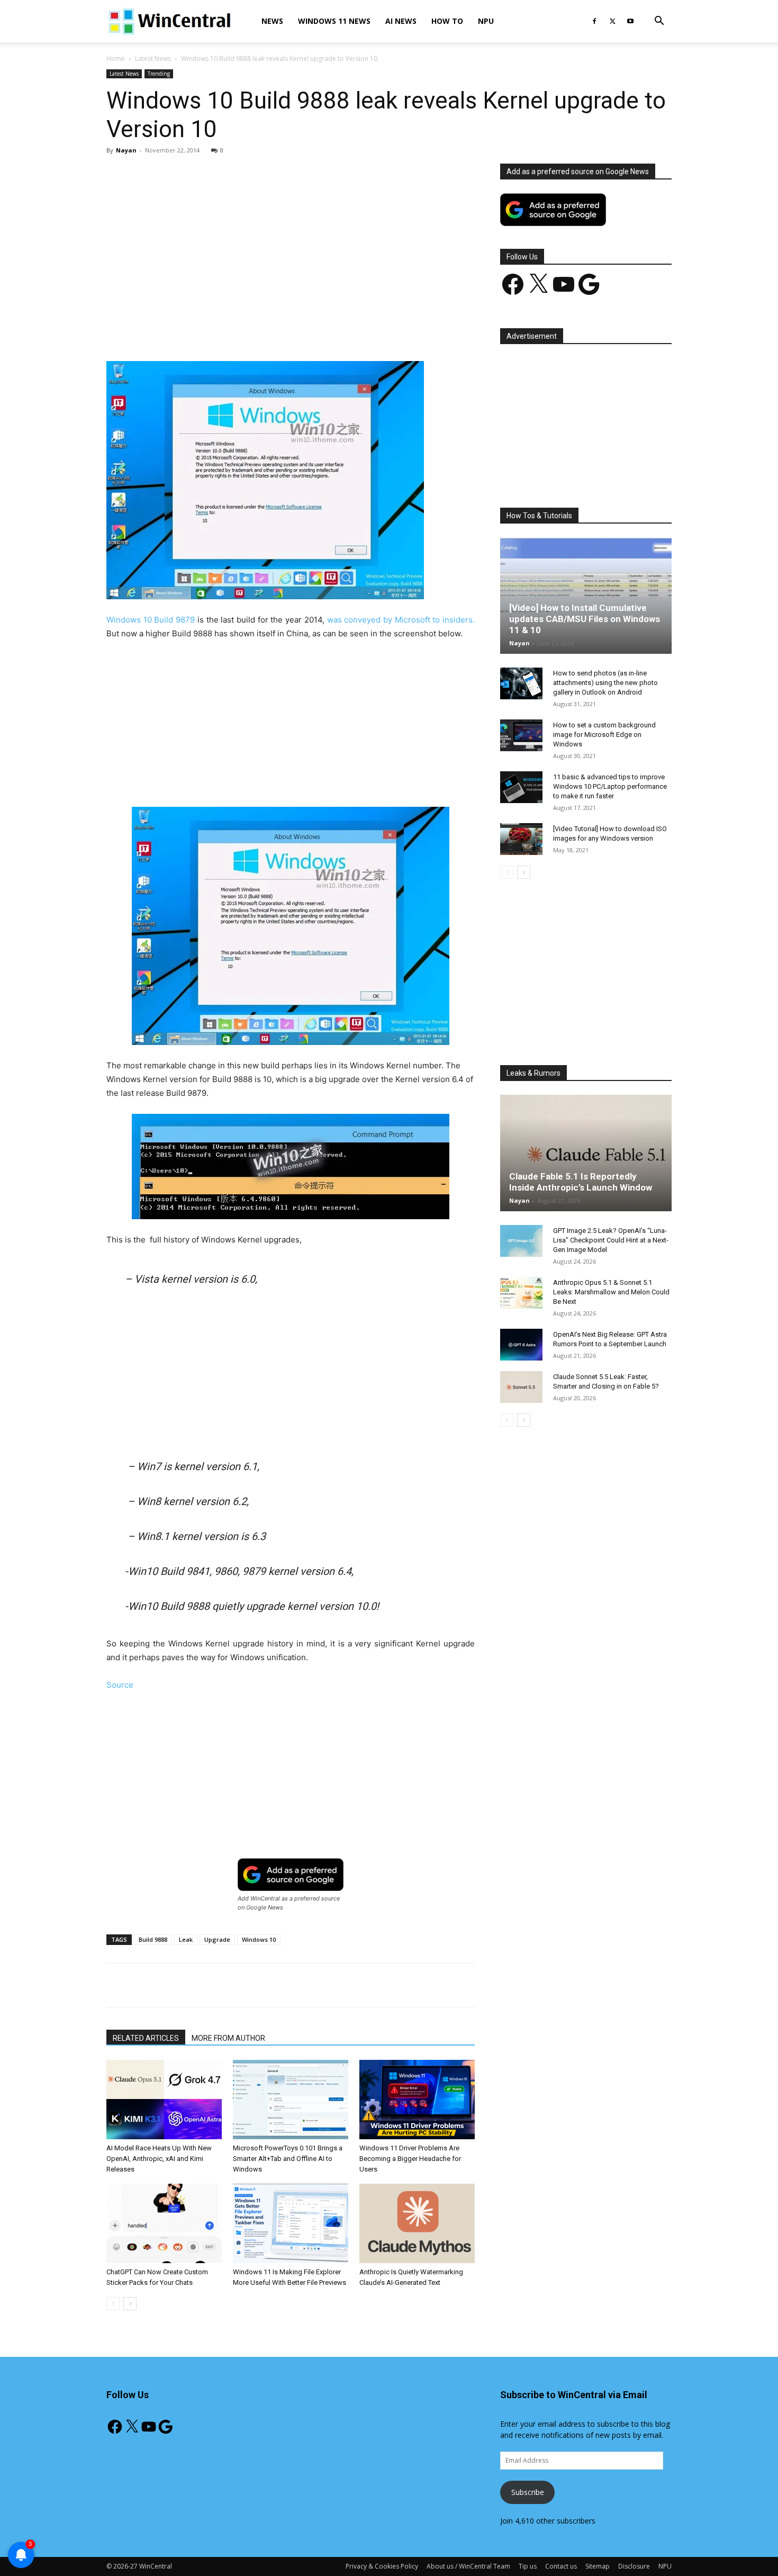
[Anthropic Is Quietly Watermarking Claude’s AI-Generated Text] (417, 2223)
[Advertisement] (291, 242)
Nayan (126, 150)
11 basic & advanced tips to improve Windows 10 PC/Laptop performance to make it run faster (610, 786)
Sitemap (598, 2566)
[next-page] (130, 2304)
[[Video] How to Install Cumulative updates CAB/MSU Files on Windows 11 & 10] (586, 596)
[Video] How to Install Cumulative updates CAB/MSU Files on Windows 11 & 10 (585, 619)
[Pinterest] (230, 331)
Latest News (153, 58)
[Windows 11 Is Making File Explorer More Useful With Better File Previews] (291, 2223)
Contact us (561, 2566)
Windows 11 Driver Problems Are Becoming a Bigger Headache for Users (410, 2159)
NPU (486, 21)
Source (120, 1685)
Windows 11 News (334, 21)
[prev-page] (113, 2304)
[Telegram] (327, 331)
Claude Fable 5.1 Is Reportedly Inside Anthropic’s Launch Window (581, 1182)
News (272, 21)
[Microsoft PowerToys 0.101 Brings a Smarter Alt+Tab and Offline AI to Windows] (291, 2100)
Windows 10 (129, 620)
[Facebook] (594, 21)
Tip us (528, 2566)
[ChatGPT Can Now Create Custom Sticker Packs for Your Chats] (164, 2223)
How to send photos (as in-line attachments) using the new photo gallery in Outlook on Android (605, 683)
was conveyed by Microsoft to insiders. (400, 620)
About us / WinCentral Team (468, 2566)
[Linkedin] (278, 331)
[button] (659, 22)
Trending (159, 74)
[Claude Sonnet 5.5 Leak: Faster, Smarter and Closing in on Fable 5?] (521, 1387)
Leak (186, 1939)
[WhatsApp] (254, 331)
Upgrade (217, 1939)
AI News (401, 21)
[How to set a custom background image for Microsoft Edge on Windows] (521, 735)
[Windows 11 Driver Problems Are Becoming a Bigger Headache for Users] (417, 2100)
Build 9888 (153, 1939)
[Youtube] (630, 21)
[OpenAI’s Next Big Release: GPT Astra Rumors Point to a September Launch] (521, 1345)
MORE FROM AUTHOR (228, 2038)
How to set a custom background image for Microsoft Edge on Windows (604, 735)
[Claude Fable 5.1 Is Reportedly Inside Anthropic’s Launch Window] (586, 1153)
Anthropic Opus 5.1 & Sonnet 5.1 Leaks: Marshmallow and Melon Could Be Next (611, 1292)
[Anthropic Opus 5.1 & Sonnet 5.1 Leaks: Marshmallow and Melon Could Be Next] (521, 1293)
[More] (352, 331)
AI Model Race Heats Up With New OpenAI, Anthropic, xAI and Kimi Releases (159, 2159)
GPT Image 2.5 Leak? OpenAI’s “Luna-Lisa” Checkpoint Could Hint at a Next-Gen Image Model (611, 1240)
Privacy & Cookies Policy (382, 2566)
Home (116, 58)
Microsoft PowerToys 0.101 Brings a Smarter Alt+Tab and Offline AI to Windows (288, 2159)
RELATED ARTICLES (146, 2038)
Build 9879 (174, 620)
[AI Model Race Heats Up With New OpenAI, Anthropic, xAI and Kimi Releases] (164, 2100)
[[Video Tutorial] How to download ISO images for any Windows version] (521, 839)
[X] (612, 21)
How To (447, 21)
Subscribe (528, 2492)
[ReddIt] (303, 331)
